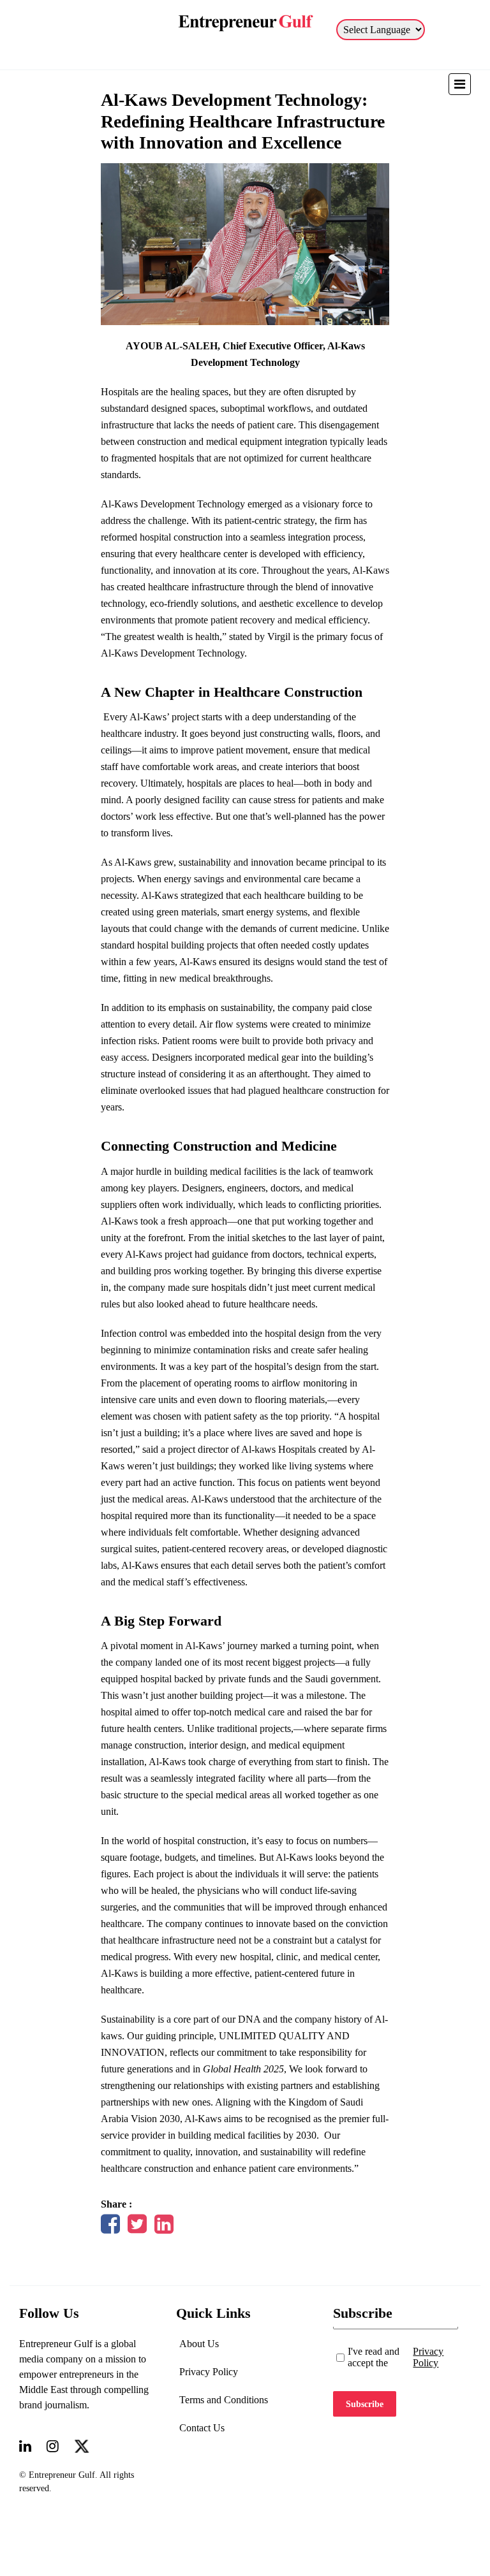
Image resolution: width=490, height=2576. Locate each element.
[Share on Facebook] (110, 2228)
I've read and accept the (396, 2357)
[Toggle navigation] (460, 84)
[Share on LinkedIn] (164, 2228)
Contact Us (202, 2428)
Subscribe (365, 2404)
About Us (199, 2344)
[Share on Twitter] (137, 2228)
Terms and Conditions (224, 2400)
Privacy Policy (209, 2372)
